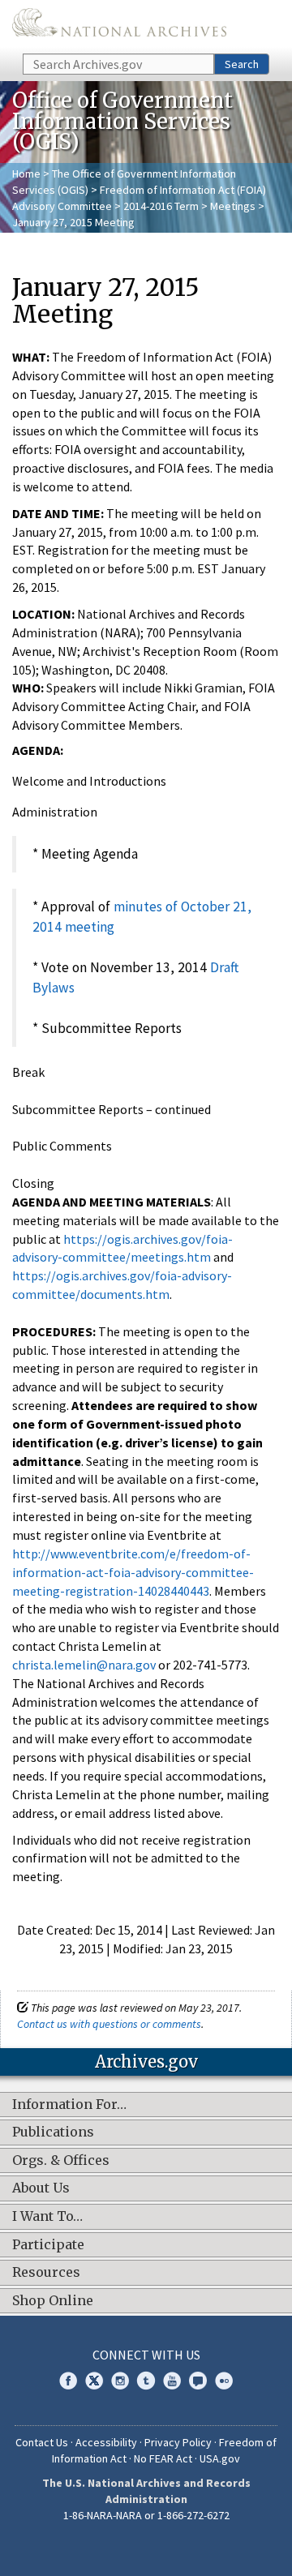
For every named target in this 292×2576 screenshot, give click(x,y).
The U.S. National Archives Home (119, 26)
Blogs (198, 2381)
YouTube (172, 2381)
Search (242, 64)
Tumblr (146, 2381)
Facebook (68, 2381)
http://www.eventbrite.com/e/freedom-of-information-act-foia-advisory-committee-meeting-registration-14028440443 (133, 1572)
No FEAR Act (163, 2458)
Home (26, 174)
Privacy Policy (178, 2442)
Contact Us (42, 2442)
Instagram (120, 2381)
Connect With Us (146, 2355)
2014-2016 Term (161, 206)
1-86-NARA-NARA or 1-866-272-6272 (146, 2515)
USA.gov (220, 2458)
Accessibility (106, 2442)
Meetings (233, 206)
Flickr (224, 2381)
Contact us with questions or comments (109, 2024)
